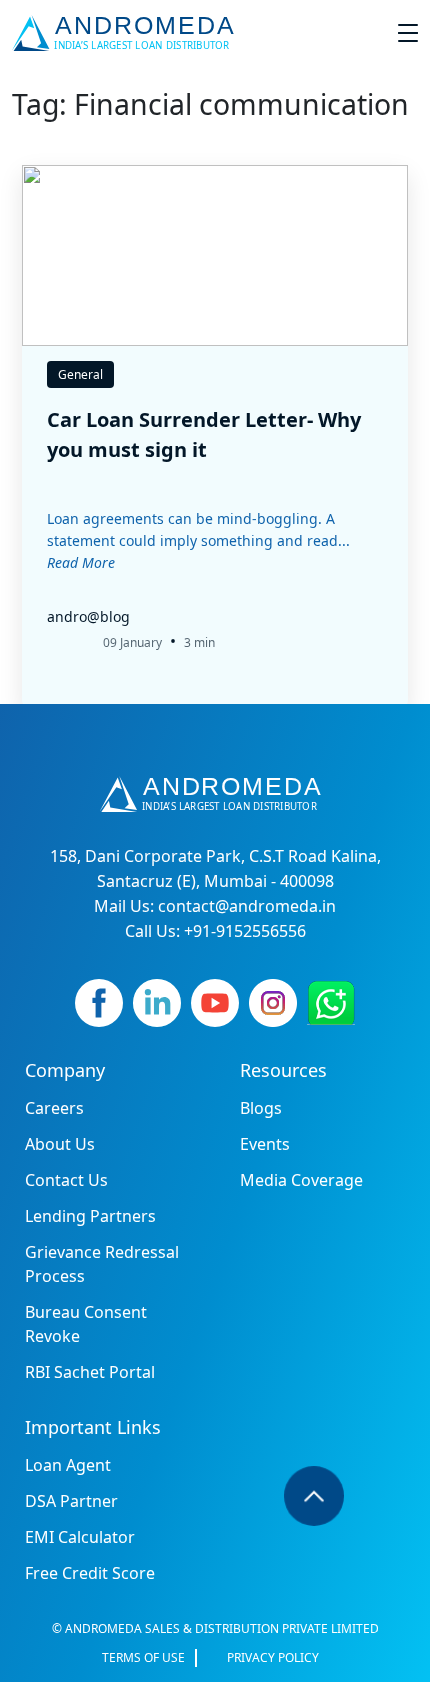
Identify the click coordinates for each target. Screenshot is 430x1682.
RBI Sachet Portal (90, 1372)
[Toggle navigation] (408, 33)
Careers (54, 1108)
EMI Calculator (80, 1537)
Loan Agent (68, 1465)
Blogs (261, 1108)
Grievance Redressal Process (102, 1264)
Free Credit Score (90, 1573)
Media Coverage (301, 1180)
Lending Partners (90, 1216)
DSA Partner (71, 1501)
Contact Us (66, 1180)
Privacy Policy (273, 1657)
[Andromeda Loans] (127, 33)
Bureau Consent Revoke (86, 1324)
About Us (60, 1144)
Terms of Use (143, 1657)
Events (265, 1144)
